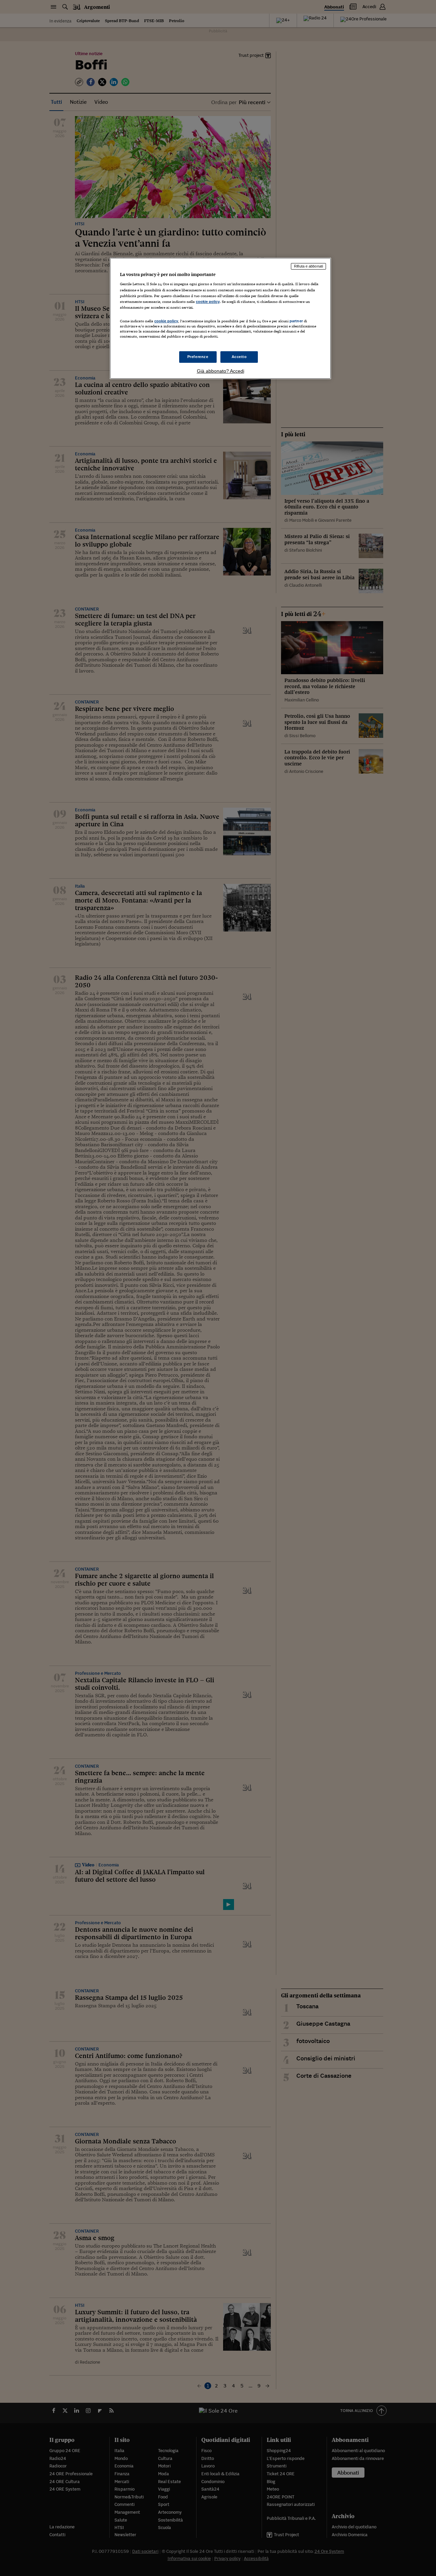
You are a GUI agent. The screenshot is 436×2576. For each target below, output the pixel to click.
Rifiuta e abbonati (308, 266)
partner (296, 321)
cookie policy (208, 302)
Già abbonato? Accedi (221, 371)
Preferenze (198, 357)
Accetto (239, 357)
